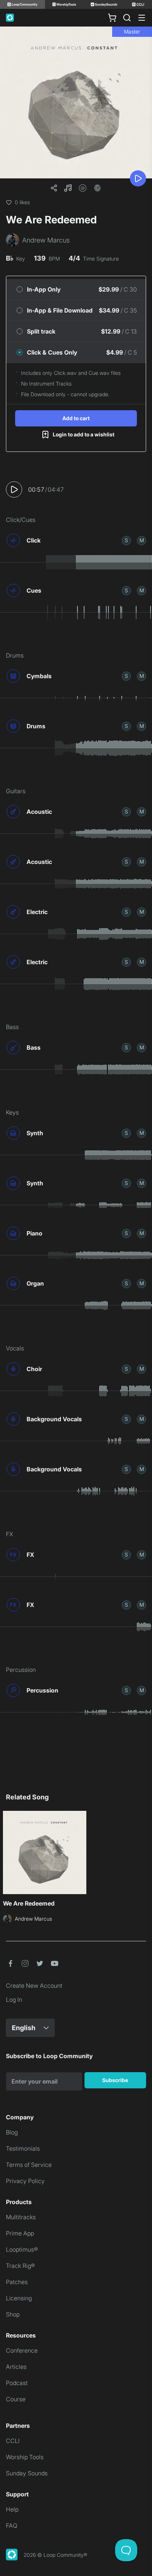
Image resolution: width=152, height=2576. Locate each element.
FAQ (12, 2526)
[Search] (127, 18)
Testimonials (23, 2148)
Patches (17, 2282)
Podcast (17, 2383)
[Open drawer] (142, 18)
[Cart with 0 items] (112, 18)
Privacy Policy (25, 2181)
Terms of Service (29, 2165)
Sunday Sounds (27, 2473)
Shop (13, 2314)
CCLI (13, 2441)
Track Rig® (20, 2266)
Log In (14, 2000)
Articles (16, 2367)
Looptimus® (22, 2249)
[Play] (138, 178)
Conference (22, 2350)
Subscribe (115, 2080)
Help (12, 2509)
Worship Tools (25, 2457)
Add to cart (76, 418)
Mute (142, 540)
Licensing (19, 2298)
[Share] (54, 188)
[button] (68, 188)
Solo (126, 540)
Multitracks (21, 2217)
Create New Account (34, 1986)
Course (16, 2399)
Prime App (20, 2233)
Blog (12, 2132)
